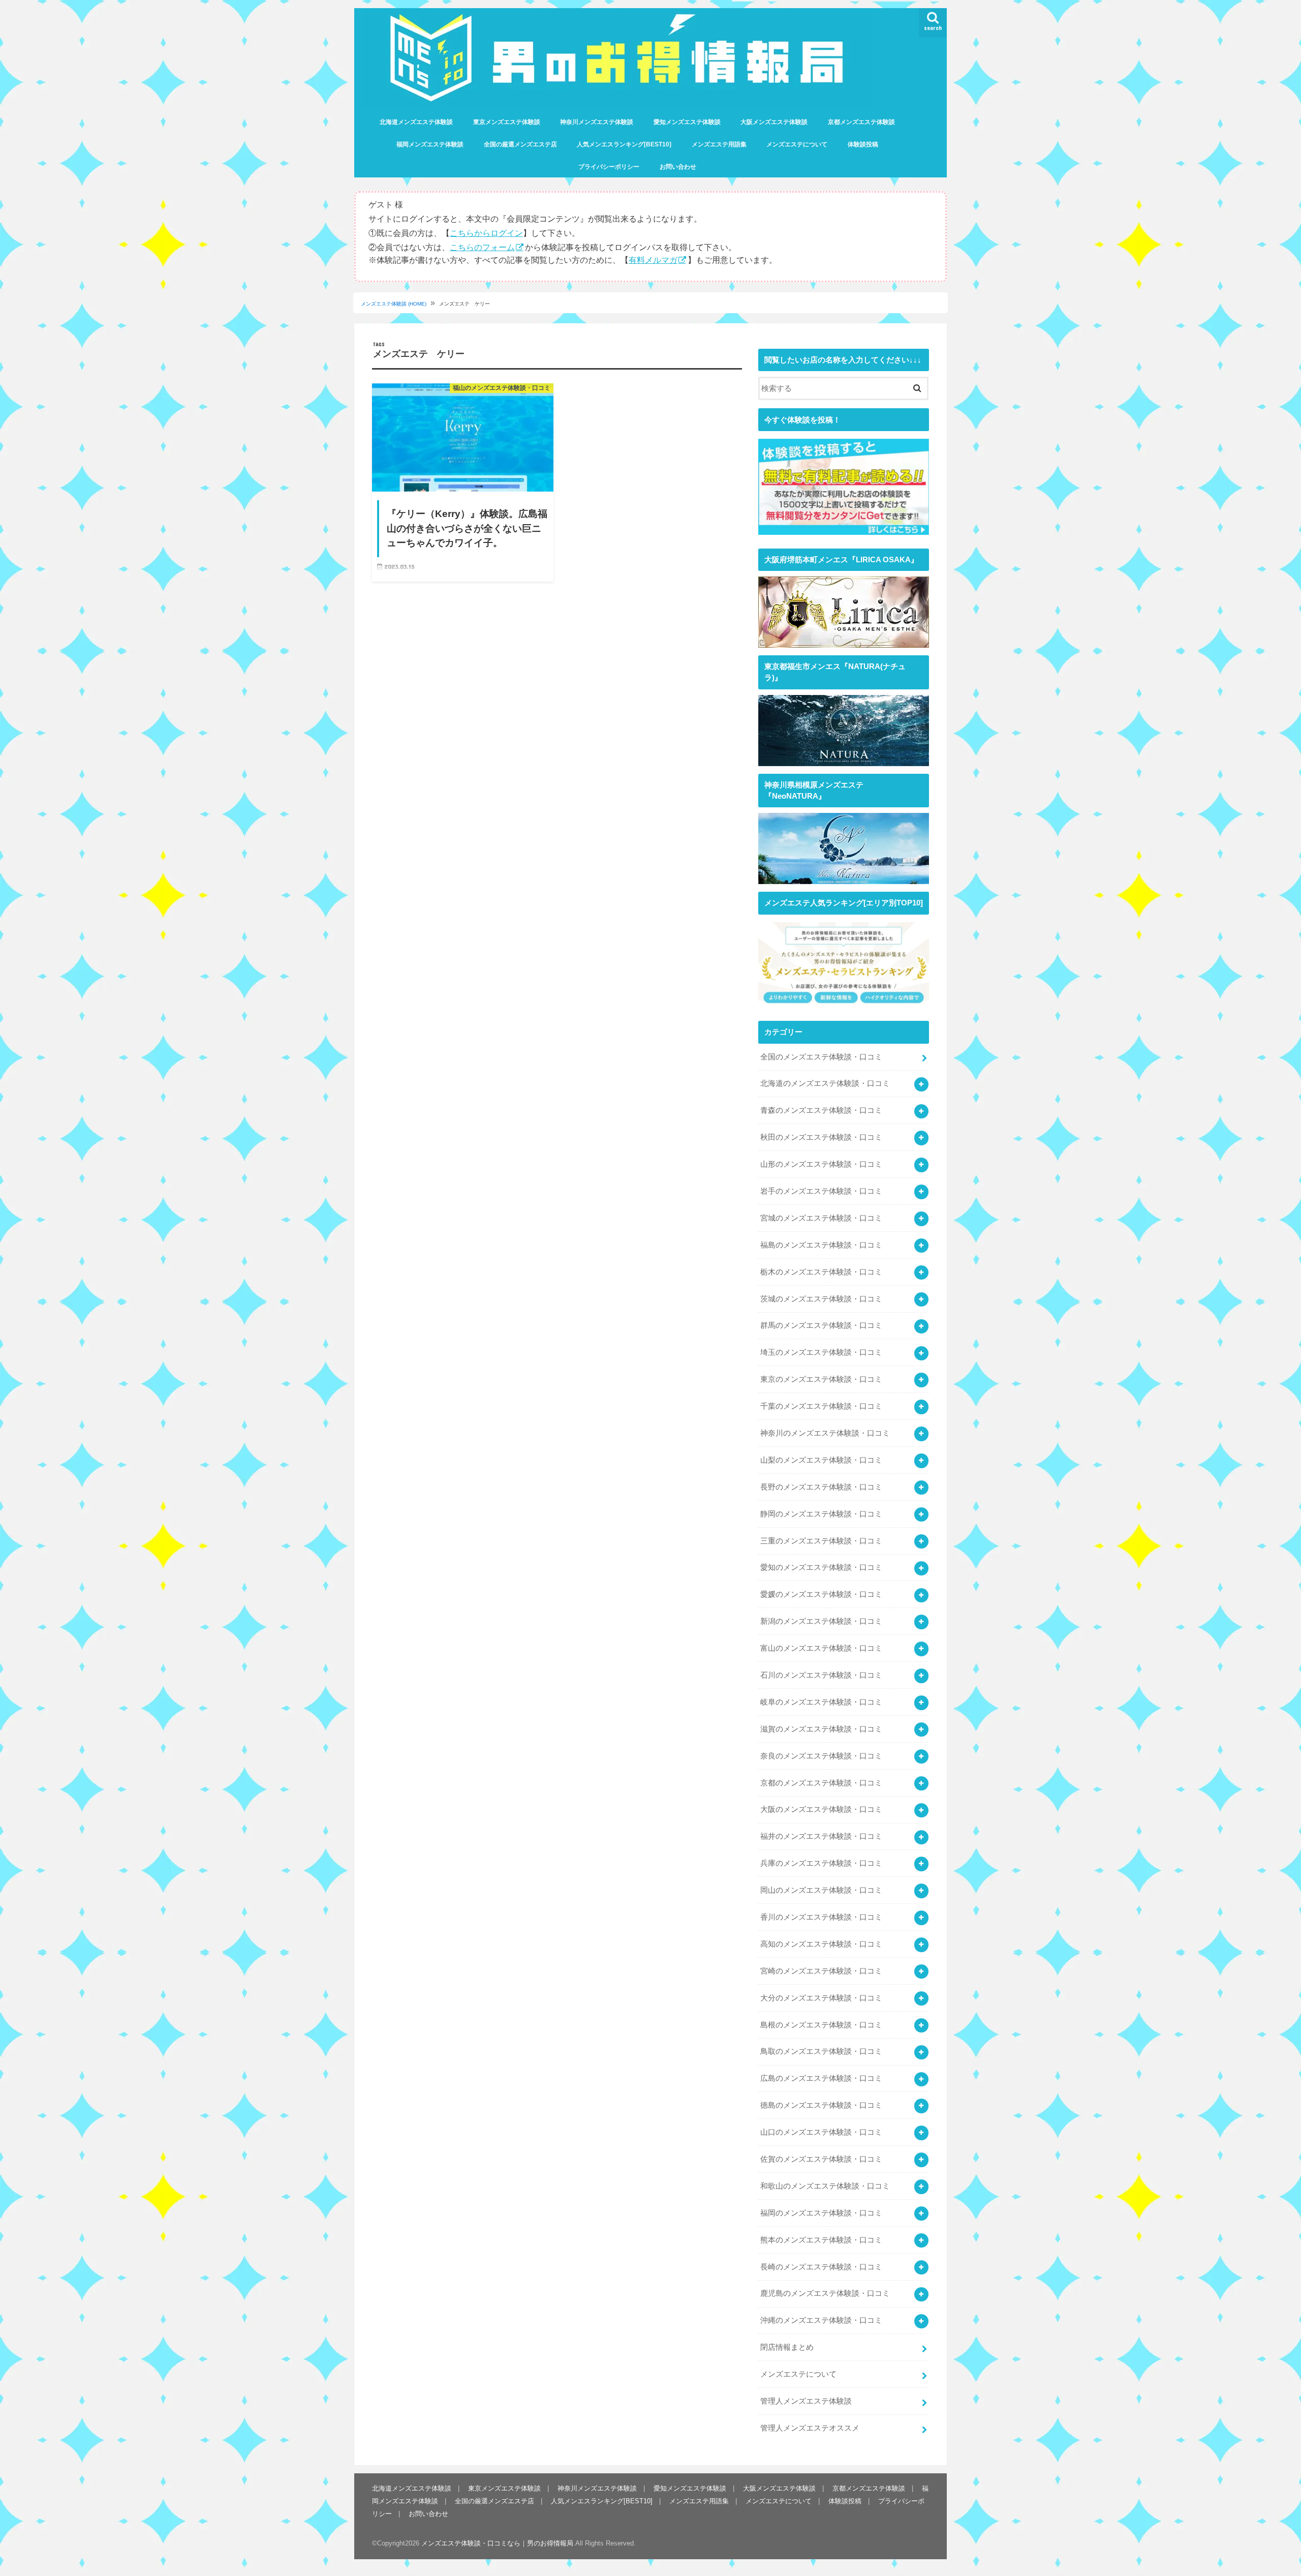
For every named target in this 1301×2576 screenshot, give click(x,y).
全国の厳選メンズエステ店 (520, 144)
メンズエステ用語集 (719, 144)
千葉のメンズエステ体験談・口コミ (821, 1406)
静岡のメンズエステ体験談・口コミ (821, 1514)
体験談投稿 (863, 144)
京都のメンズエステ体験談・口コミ (821, 1783)
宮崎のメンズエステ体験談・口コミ (821, 1971)
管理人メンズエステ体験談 (806, 2401)
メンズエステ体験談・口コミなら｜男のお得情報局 (497, 2544)
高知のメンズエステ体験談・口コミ (821, 1944)
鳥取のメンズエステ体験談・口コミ (821, 2051)
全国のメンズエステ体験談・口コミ (821, 1057)
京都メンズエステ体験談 (861, 122)
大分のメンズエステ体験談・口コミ (821, 1998)
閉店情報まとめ (787, 2347)
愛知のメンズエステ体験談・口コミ (821, 1567)
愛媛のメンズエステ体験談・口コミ (821, 1594)
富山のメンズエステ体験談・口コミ (821, 1648)
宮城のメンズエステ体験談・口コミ (821, 1218)
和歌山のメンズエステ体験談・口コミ (825, 2186)
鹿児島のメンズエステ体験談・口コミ (825, 2293)
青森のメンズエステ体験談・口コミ (821, 1110)
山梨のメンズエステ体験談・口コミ (821, 1460)
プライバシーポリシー (609, 167)
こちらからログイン (486, 233)
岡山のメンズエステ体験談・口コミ (821, 1890)
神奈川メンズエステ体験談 (597, 122)
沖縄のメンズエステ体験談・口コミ (821, 2320)
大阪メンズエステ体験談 (774, 122)
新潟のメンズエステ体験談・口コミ (821, 1621)
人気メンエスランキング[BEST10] (624, 144)
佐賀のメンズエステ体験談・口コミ (821, 2159)
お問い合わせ (678, 167)
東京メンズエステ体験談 (507, 122)
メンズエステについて (797, 144)
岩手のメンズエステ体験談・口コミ (821, 1191)
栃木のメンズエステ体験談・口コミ (821, 1272)
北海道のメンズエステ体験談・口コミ (825, 1083)
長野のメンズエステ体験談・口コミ (821, 1487)
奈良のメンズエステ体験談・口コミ (821, 1756)
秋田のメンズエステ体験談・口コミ (821, 1137)
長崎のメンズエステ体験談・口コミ (821, 2267)
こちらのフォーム (482, 247)
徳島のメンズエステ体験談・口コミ (821, 2105)
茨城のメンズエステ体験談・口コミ (821, 1299)
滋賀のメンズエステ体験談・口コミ (821, 1729)
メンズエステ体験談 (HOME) (394, 304)
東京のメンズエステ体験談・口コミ (821, 1379)
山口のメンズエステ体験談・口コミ (821, 2132)
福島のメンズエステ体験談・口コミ (821, 1245)
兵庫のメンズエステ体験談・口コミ (821, 1863)
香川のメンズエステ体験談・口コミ (821, 1917)
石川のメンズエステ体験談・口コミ (821, 1675)
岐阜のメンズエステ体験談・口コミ (821, 1702)
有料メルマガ (653, 260)
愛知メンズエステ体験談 (687, 122)
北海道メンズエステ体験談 (416, 122)
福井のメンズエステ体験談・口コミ (821, 1836)
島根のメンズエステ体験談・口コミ (821, 2025)
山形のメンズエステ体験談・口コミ (821, 1164)
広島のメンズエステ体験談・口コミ (821, 2078)
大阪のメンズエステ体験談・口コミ (821, 1809)
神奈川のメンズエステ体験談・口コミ (825, 1433)
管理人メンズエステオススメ (810, 2428)
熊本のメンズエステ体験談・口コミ (821, 2240)
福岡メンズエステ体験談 (430, 144)
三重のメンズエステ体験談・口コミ (821, 1541)
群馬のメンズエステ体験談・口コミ (821, 1325)
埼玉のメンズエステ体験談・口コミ (821, 1352)
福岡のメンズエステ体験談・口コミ (821, 2213)
